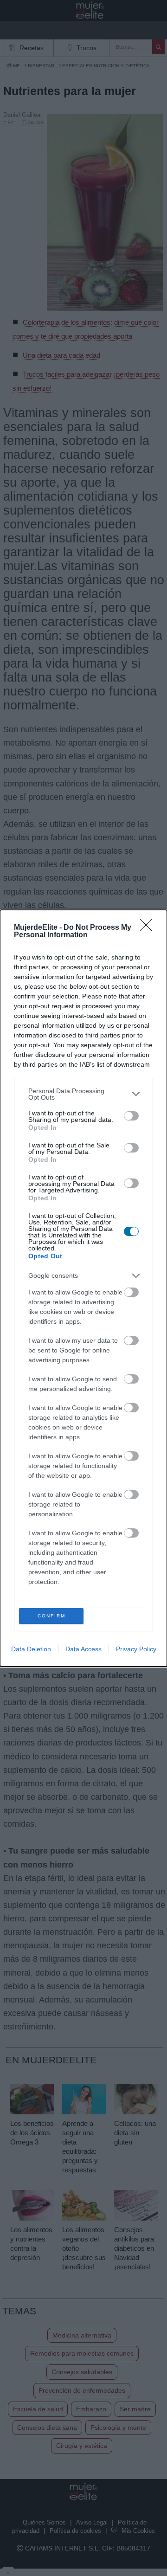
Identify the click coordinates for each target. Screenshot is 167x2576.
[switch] (131, 1116)
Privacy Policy (136, 1649)
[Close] (149, 928)
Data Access (83, 1649)
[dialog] (83, 1288)
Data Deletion (31, 1649)
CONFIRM (51, 1616)
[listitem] (83, 1094)
